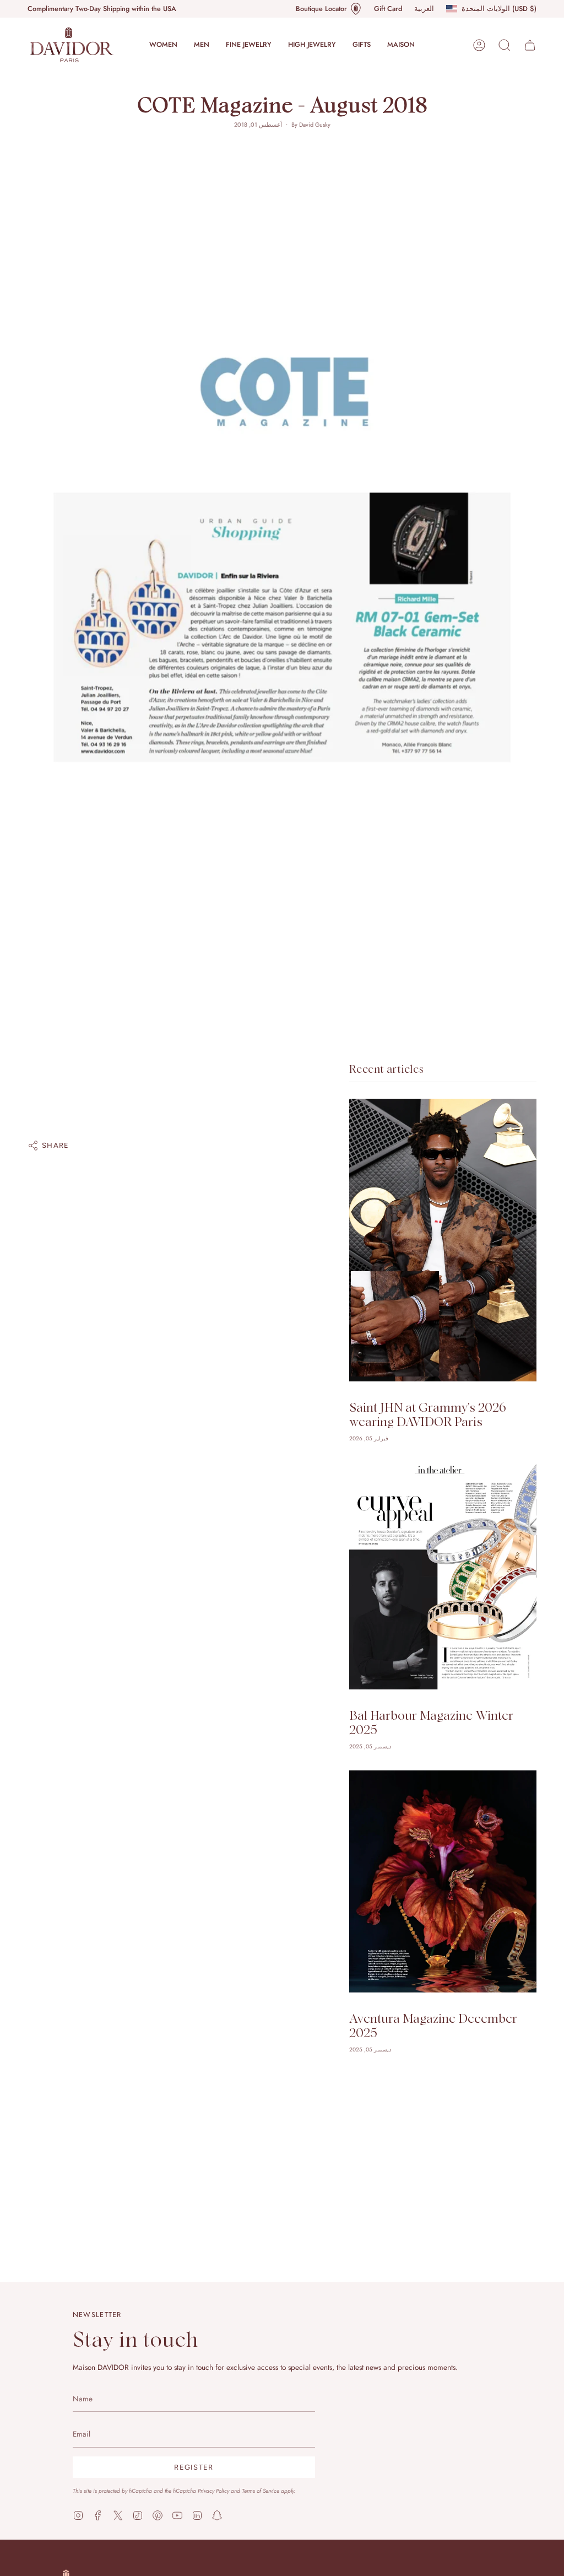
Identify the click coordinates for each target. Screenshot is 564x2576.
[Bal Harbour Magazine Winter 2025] (443, 1576)
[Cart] (530, 45)
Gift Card (388, 9)
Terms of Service (261, 2491)
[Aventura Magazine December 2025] (443, 1881)
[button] (163, 45)
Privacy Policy (213, 2491)
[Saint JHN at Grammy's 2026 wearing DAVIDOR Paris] (443, 1240)
